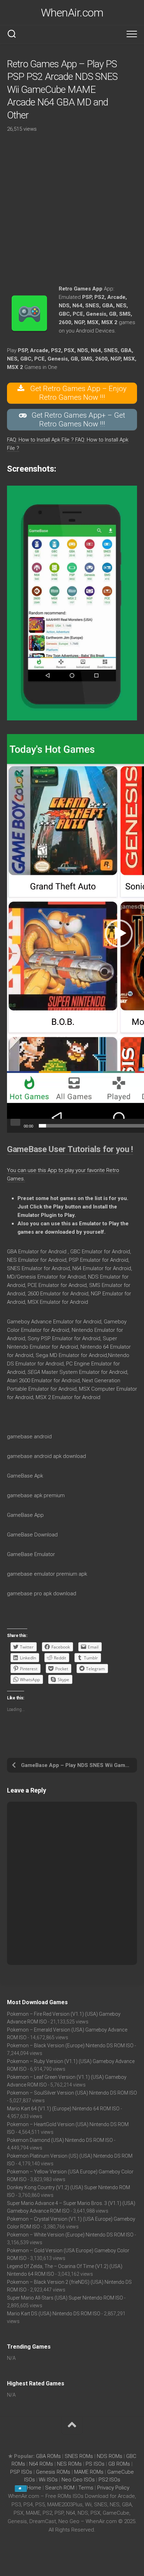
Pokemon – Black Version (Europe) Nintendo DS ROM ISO (70, 2046)
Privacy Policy (113, 2488)
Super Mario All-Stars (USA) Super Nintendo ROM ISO (65, 2298)
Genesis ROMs (53, 2472)
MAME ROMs (89, 2472)
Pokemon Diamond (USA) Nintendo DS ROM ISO (60, 2140)
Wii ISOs (48, 2480)
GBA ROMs (48, 2456)
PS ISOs (95, 2464)
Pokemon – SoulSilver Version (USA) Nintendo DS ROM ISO (72, 2093)
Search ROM (60, 2488)
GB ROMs (119, 2464)
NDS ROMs (110, 2456)
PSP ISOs (21, 2472)
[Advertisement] (72, 212)
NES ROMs (69, 2464)
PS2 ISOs (109, 2480)
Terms (87, 2488)
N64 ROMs (41, 2464)
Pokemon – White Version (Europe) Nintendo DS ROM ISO (70, 2235)
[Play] (15, 1122)
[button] (119, 933)
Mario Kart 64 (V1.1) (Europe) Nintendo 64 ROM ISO (63, 2109)
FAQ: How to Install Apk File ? (41, 440)
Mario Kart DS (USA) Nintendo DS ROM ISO (54, 2314)
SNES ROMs (79, 2456)
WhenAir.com (72, 13)
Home (34, 2488)
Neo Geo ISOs (78, 2480)
